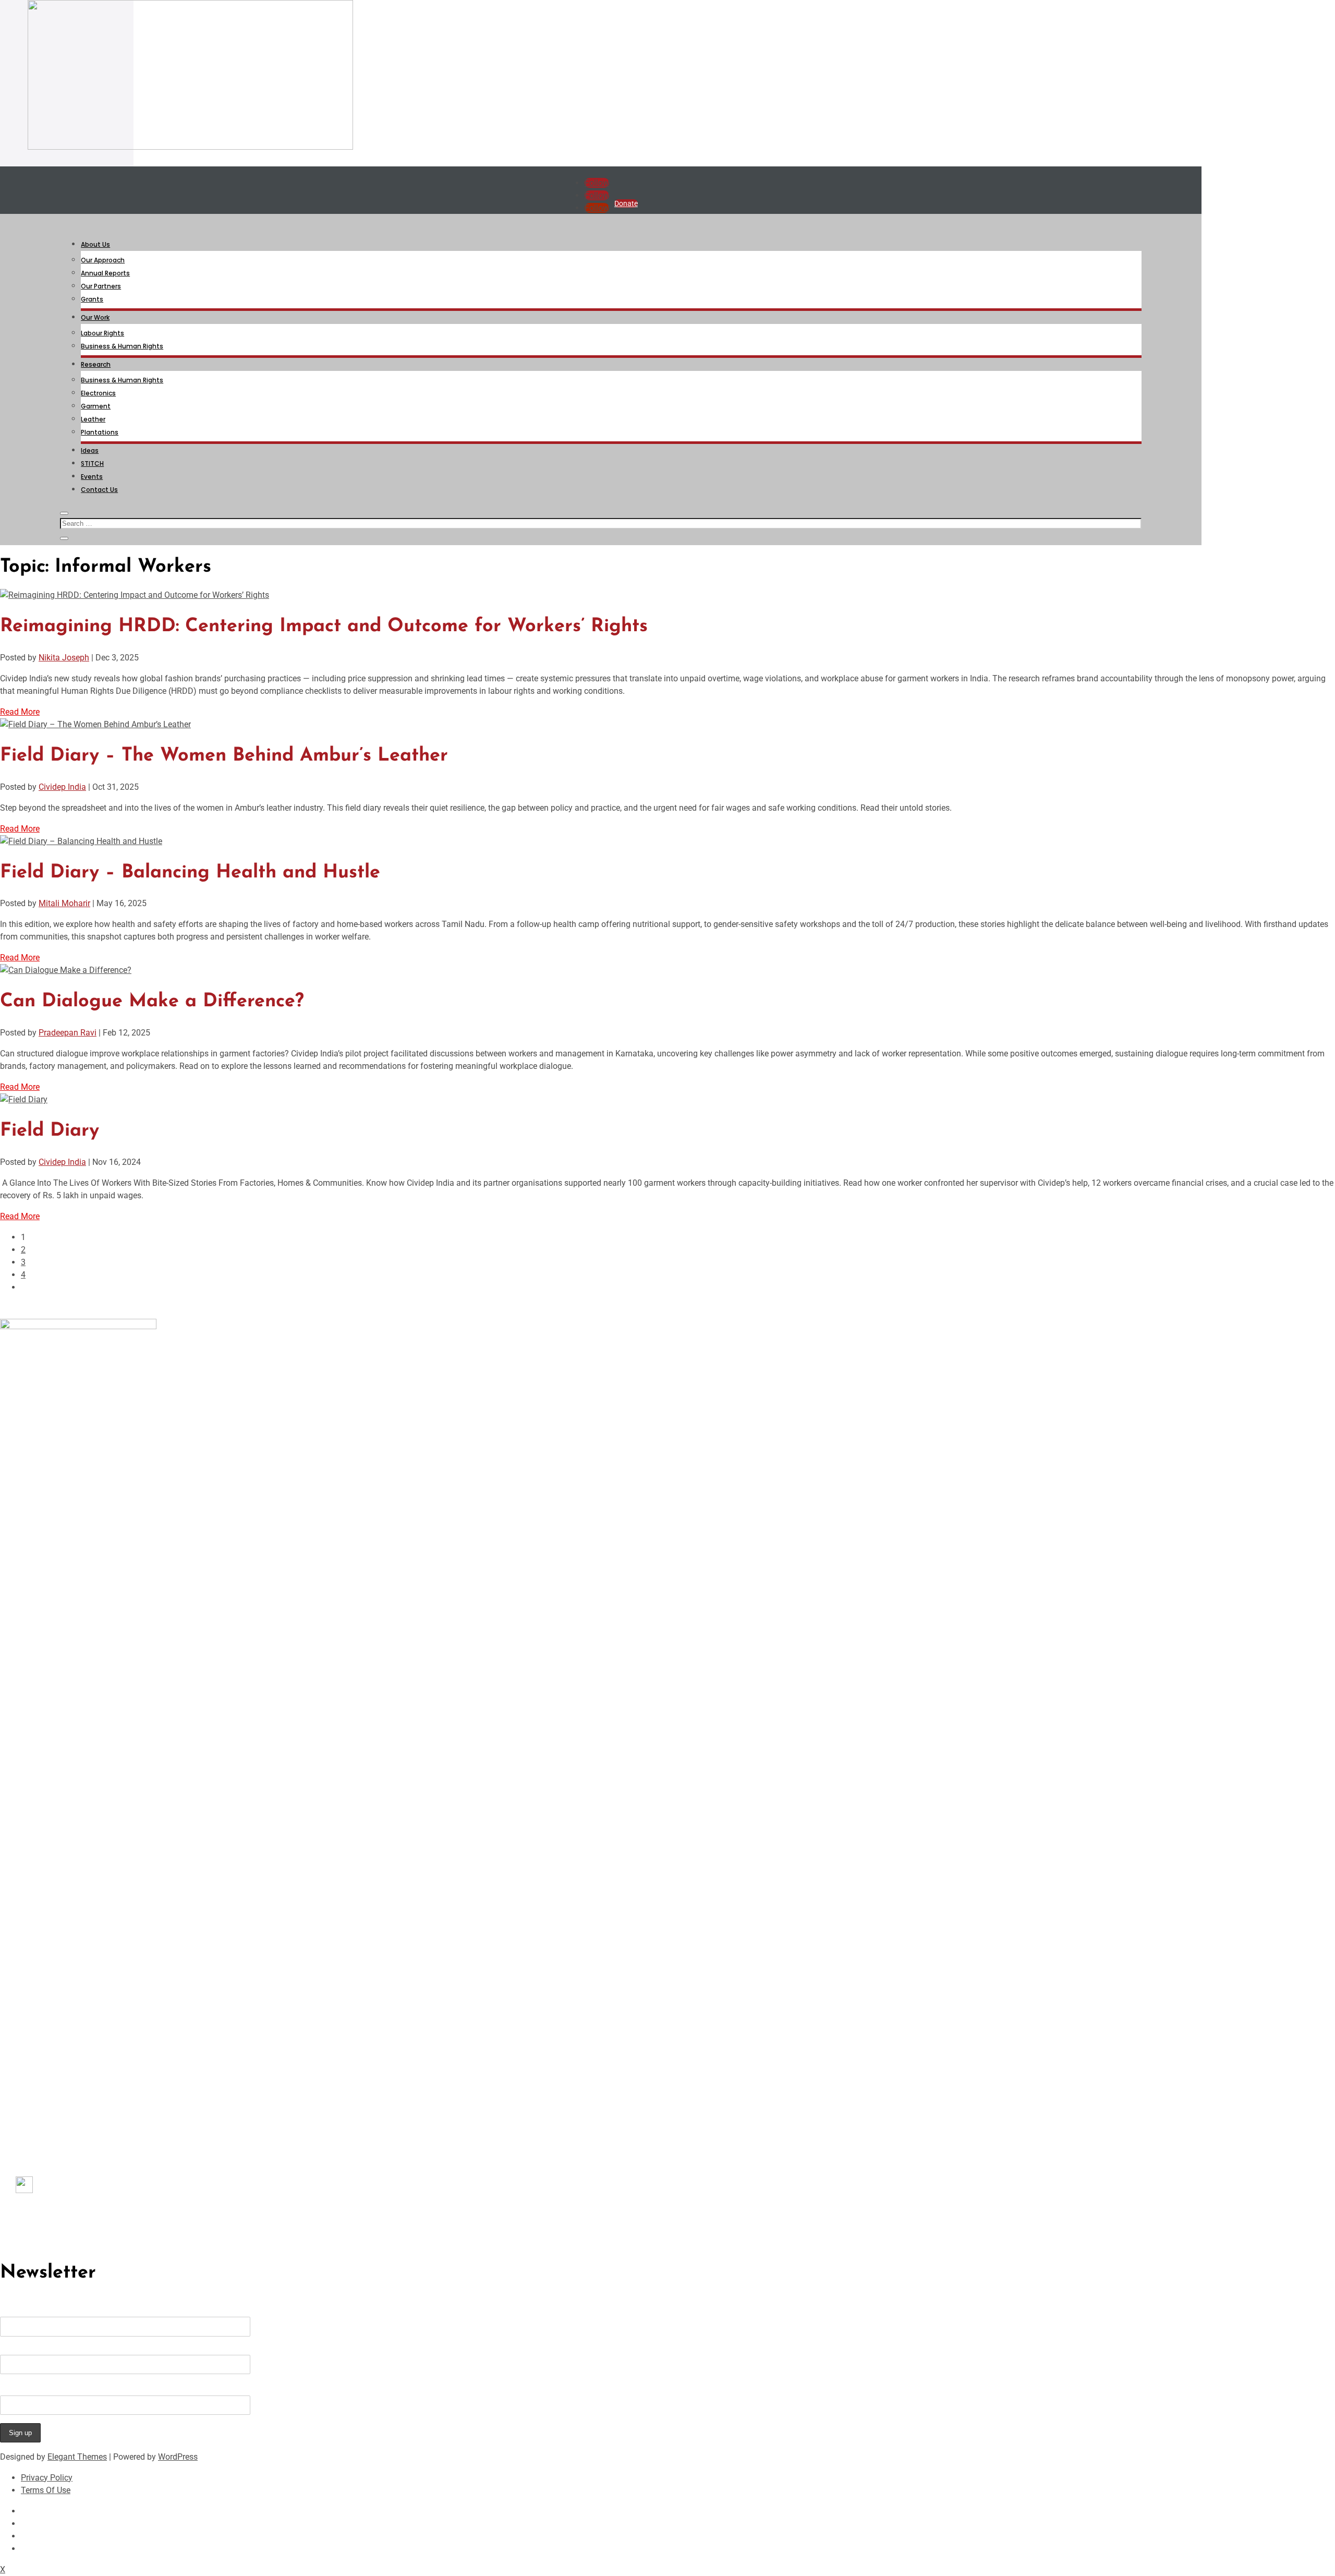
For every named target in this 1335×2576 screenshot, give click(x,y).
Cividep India (62, 787)
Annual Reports (105, 273)
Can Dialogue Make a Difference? (152, 1002)
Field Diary (50, 1131)
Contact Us (99, 490)
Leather (93, 419)
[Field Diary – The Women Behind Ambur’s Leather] (95, 724)
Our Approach (103, 260)
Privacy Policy (47, 2478)
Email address (27, 2387)
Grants (92, 299)
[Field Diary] (24, 1099)
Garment (96, 406)
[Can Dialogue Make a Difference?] (66, 970)
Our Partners (101, 286)
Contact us (35, 2211)
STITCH (92, 464)
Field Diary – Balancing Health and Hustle (190, 873)
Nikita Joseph (64, 658)
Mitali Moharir (64, 903)
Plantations (100, 432)
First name (20, 2312)
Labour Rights (102, 333)
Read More (20, 712)
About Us (95, 244)
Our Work (95, 317)
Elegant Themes (77, 2457)
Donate (626, 203)
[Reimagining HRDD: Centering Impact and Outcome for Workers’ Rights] (135, 595)
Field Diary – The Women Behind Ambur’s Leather (224, 756)
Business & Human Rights (122, 346)
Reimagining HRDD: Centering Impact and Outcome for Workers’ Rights (324, 627)
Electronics (98, 393)
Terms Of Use (46, 2490)
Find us (46, 2190)
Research (96, 364)
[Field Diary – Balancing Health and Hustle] (81, 841)
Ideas (90, 450)
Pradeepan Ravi (68, 1033)
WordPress (178, 2457)
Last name (20, 2350)
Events (92, 477)
